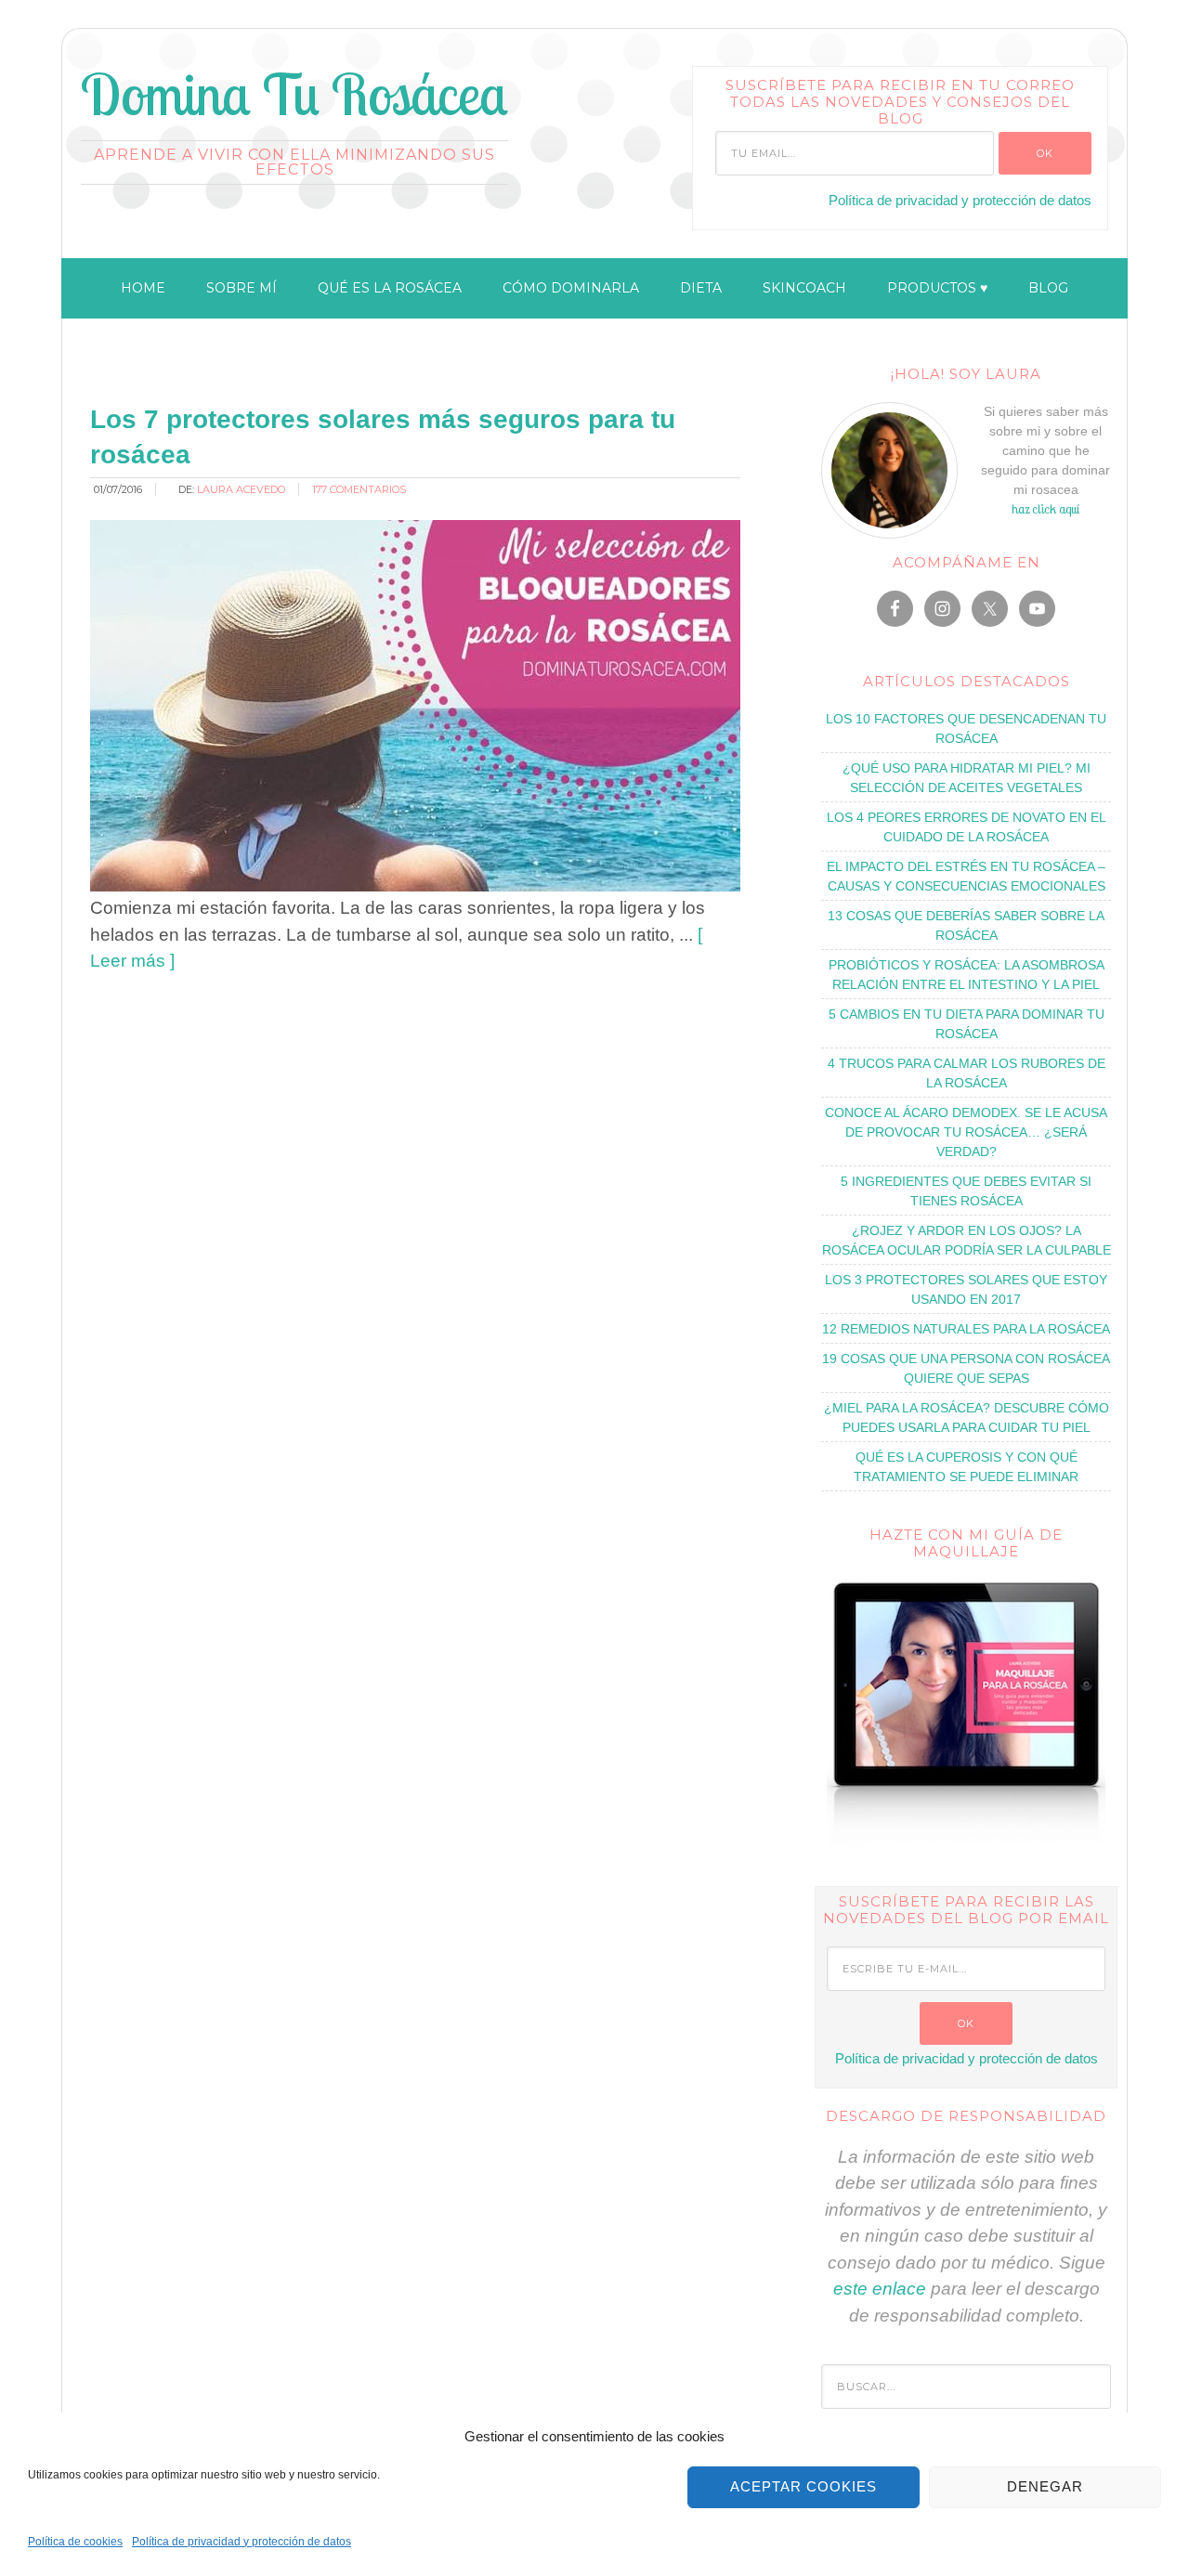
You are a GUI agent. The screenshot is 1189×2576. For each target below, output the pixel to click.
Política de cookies (75, 2542)
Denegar (1045, 2486)
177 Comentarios (359, 489)
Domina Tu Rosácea (294, 94)
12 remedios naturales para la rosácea (966, 1329)
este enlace (880, 2289)
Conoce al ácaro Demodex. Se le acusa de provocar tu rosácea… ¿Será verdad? (966, 1132)
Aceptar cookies (804, 2486)
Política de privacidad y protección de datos (242, 2542)
